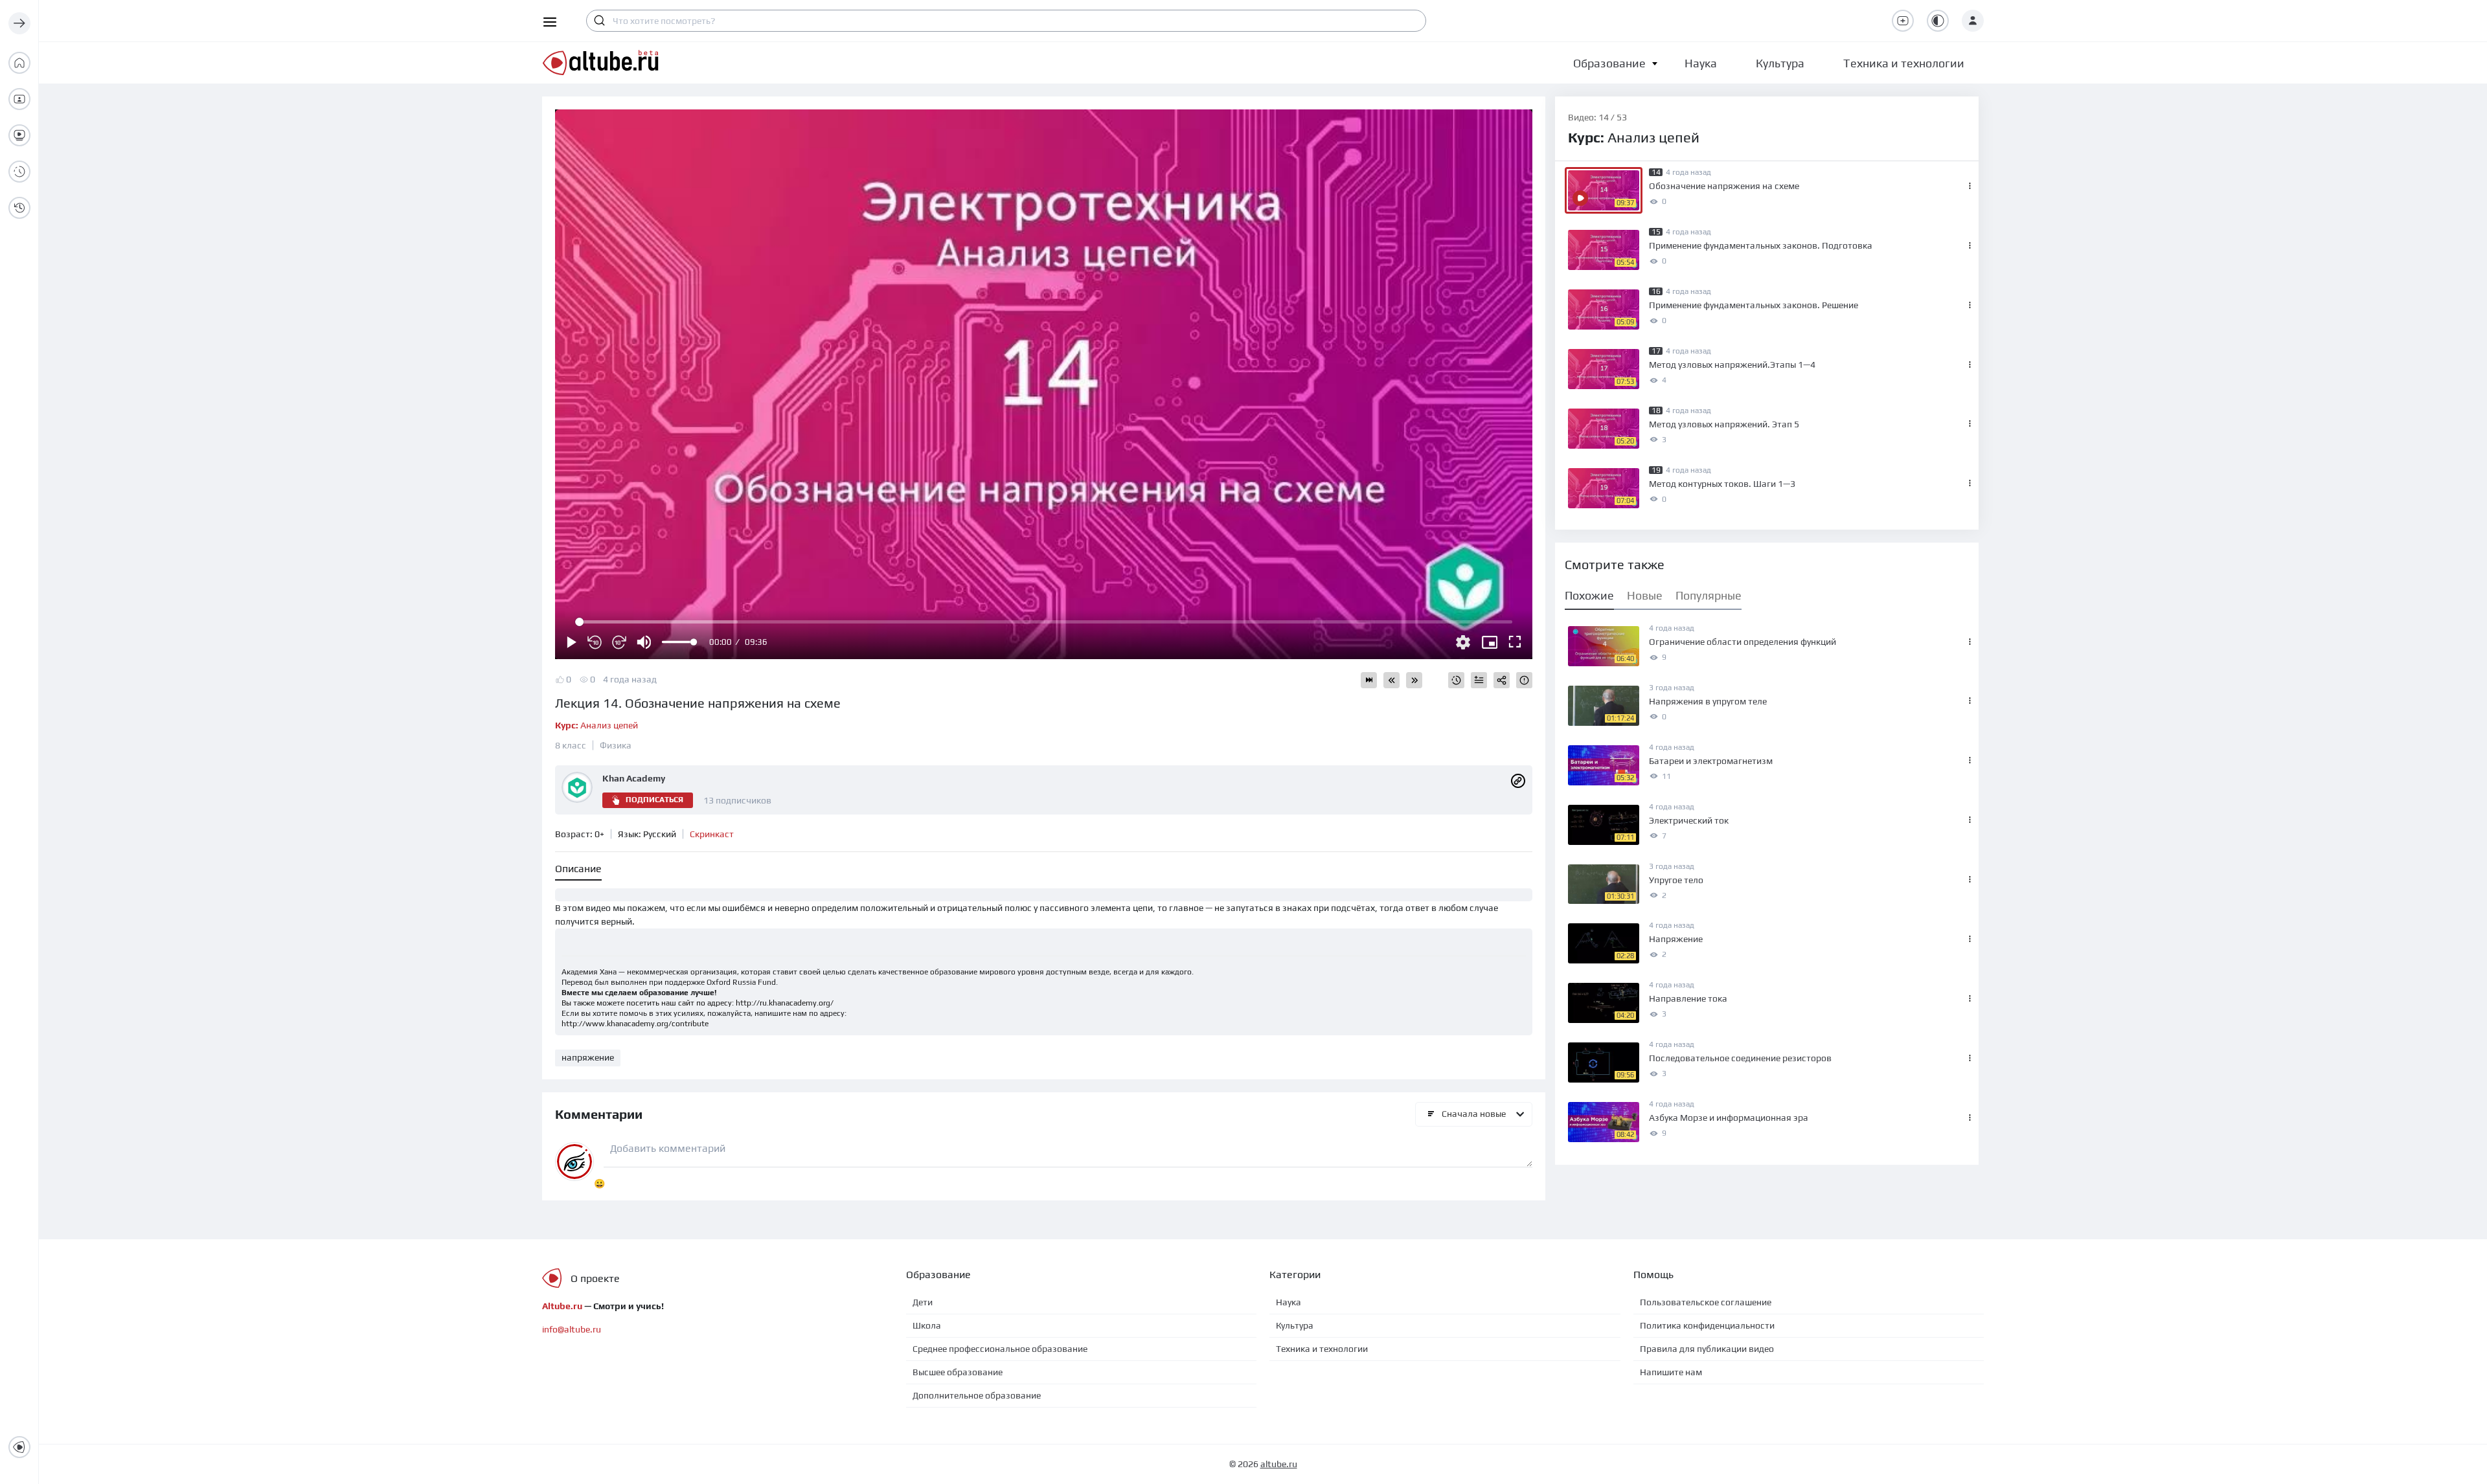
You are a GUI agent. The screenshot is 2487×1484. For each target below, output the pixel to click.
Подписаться (654, 800)
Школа (927, 1325)
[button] (1609, 63)
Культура (1295, 1325)
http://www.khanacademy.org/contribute (635, 1024)
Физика (616, 745)
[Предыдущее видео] (1391, 680)
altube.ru (1279, 1464)
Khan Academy (634, 778)
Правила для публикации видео (1707, 1349)
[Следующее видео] (1414, 680)
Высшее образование (958, 1372)
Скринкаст (712, 834)
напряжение (588, 1057)
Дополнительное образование (977, 1395)
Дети (923, 1302)
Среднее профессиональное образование (1000, 1349)
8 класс (571, 745)
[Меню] (19, 23)
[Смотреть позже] (1456, 680)
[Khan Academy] (1518, 780)
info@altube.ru (572, 1329)
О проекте (595, 1278)
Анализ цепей (596, 725)
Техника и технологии (1322, 1349)
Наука (1289, 1302)
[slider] (679, 642)
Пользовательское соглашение (1706, 1302)
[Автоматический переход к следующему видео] (1369, 680)
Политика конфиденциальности (1707, 1325)
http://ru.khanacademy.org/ (785, 1003)
